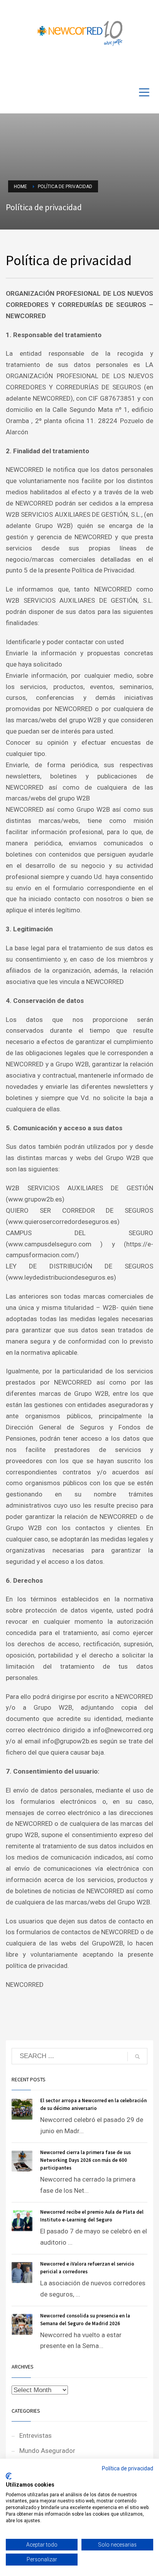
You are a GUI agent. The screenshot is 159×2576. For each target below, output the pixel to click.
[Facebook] (124, 67)
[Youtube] (136, 67)
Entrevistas (36, 2435)
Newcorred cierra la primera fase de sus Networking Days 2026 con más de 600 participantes (85, 2160)
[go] (137, 2057)
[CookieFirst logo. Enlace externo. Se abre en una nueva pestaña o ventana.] (9, 2476)
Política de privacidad (128, 2468)
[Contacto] (147, 67)
